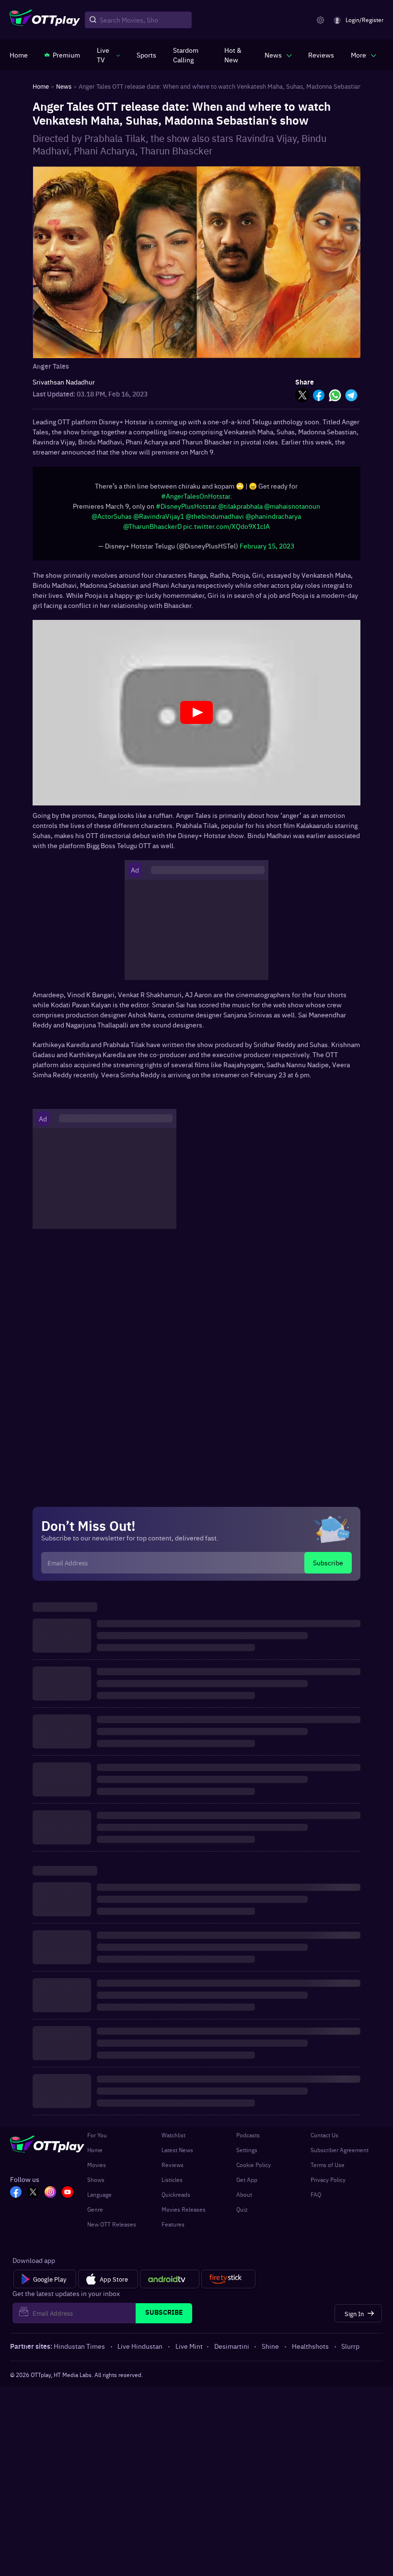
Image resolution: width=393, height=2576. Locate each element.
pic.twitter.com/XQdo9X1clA (226, 531)
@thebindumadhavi (215, 521)
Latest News (177, 2155)
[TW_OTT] (33, 2198)
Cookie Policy (254, 2169)
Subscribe (328, 1567)
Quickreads (176, 2199)
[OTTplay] (45, 20)
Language (99, 2199)
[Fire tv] (228, 2284)
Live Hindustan (140, 2351)
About (244, 2199)
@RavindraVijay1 (159, 521)
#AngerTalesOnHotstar (196, 501)
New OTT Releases (112, 2229)
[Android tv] (170, 2284)
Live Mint (189, 2351)
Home (95, 2155)
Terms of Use (328, 2169)
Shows (96, 2184)
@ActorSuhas (112, 521)
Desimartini (232, 2351)
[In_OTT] (50, 2198)
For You (97, 2140)
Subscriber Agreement (340, 2155)
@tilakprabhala (240, 511)
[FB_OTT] (16, 2198)
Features (173, 2229)
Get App (247, 2184)
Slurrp (350, 2351)
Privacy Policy (328, 2184)
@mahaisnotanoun (292, 511)
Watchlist (173, 2140)
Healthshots (310, 2351)
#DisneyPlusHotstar (186, 511)
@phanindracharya (273, 521)
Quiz (242, 2214)
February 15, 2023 (267, 550)
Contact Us (324, 2140)
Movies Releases (184, 2214)
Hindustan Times (79, 2351)
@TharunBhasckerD (152, 531)
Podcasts (248, 2140)
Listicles (172, 2184)
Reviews (173, 2169)
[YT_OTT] (68, 2198)
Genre (95, 2214)
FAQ (316, 2199)
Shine (270, 2351)
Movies (97, 2169)
